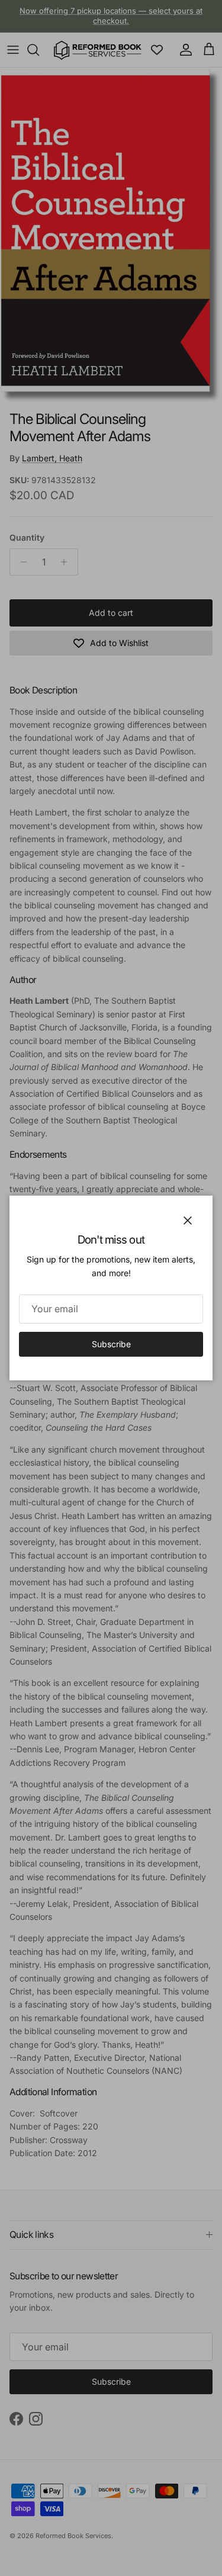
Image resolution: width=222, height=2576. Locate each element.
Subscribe (111, 1344)
